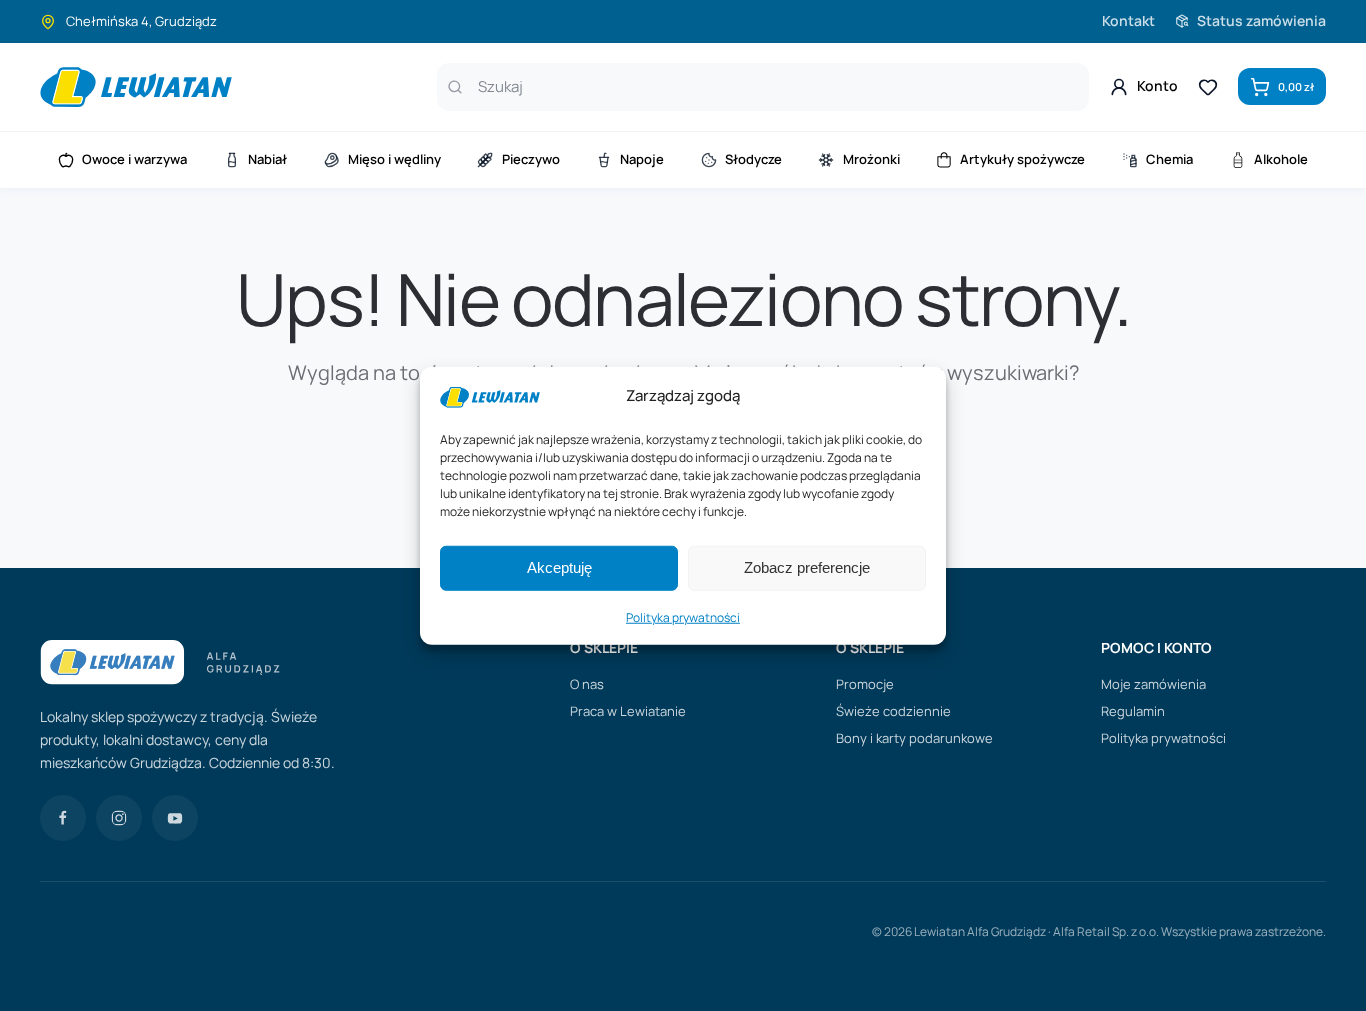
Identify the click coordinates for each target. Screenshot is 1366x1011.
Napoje (642, 159)
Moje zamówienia (1153, 684)
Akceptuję (559, 567)
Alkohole (1281, 159)
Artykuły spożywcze (1022, 159)
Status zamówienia (1261, 20)
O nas (587, 684)
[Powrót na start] (136, 87)
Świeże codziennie (893, 711)
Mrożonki (871, 159)
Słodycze (753, 159)
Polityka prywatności (683, 617)
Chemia (1169, 159)
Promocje (865, 684)
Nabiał (267, 159)
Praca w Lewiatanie (628, 711)
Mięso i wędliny (394, 159)
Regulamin (1133, 711)
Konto (1157, 85)
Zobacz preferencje (807, 567)
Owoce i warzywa (134, 159)
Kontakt (1128, 20)
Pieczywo (531, 159)
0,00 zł (1296, 86)
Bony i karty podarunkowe (914, 738)
